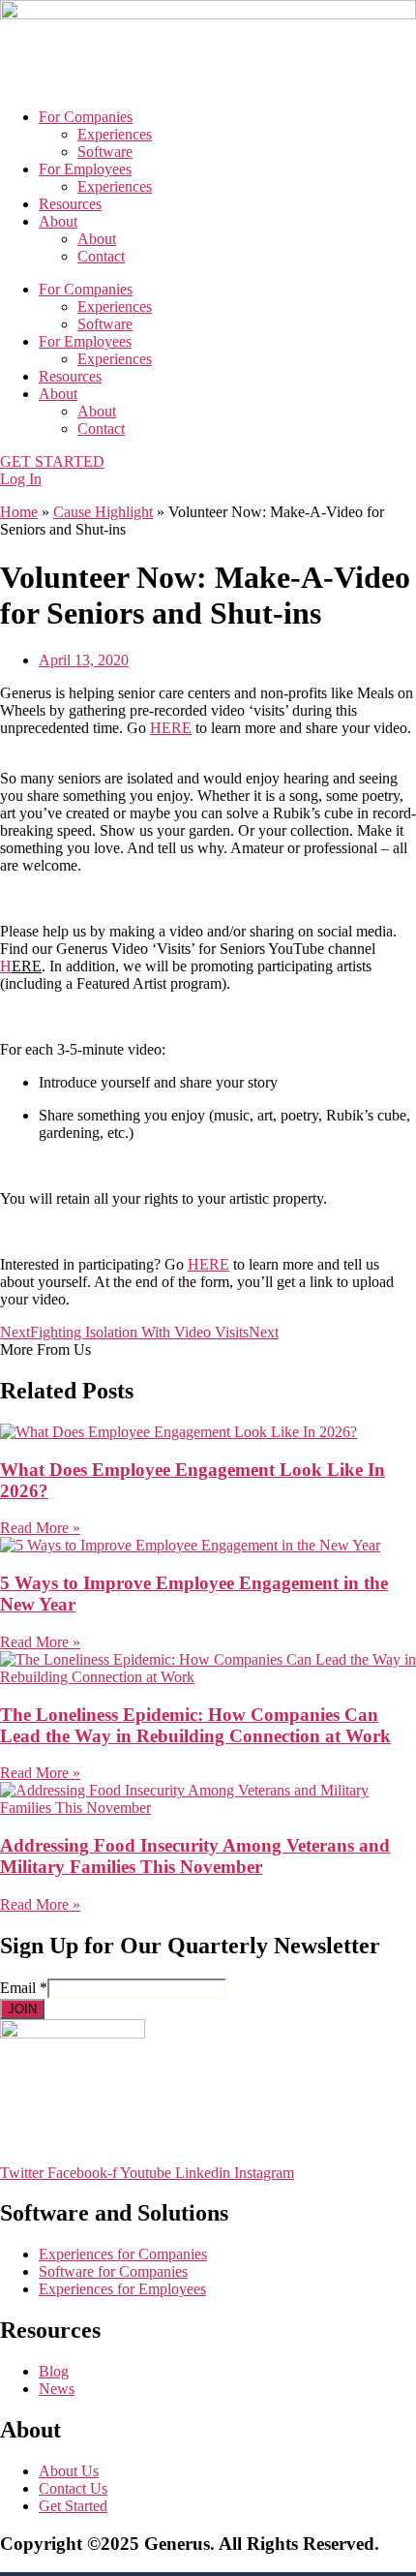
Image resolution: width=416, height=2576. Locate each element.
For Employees (85, 169)
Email (24, 1988)
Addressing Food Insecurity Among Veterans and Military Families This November (195, 1856)
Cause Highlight (103, 512)
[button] (208, 711)
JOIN (22, 2009)
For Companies (86, 117)
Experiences (115, 134)
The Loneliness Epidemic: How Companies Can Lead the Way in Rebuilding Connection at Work (195, 1725)
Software (105, 152)
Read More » (40, 1528)
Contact (101, 256)
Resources (70, 204)
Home (19, 512)
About (58, 221)
